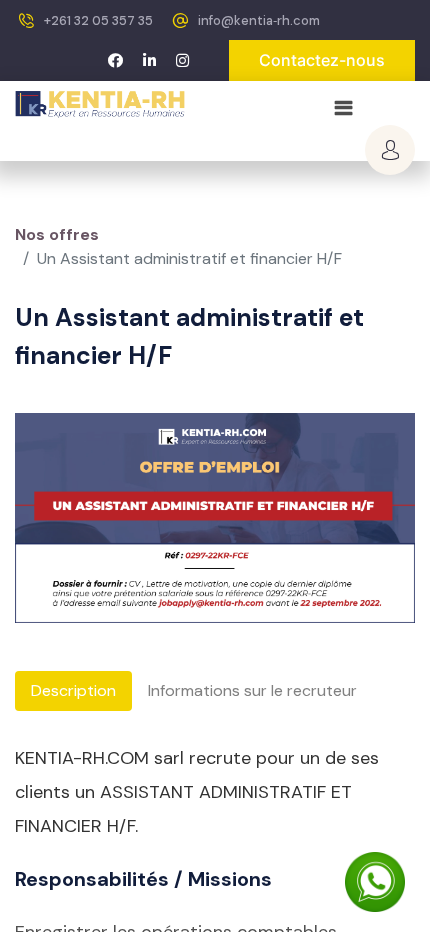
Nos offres (57, 234)
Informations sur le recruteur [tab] (252, 690)
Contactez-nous (322, 60)
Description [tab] (73, 690)
